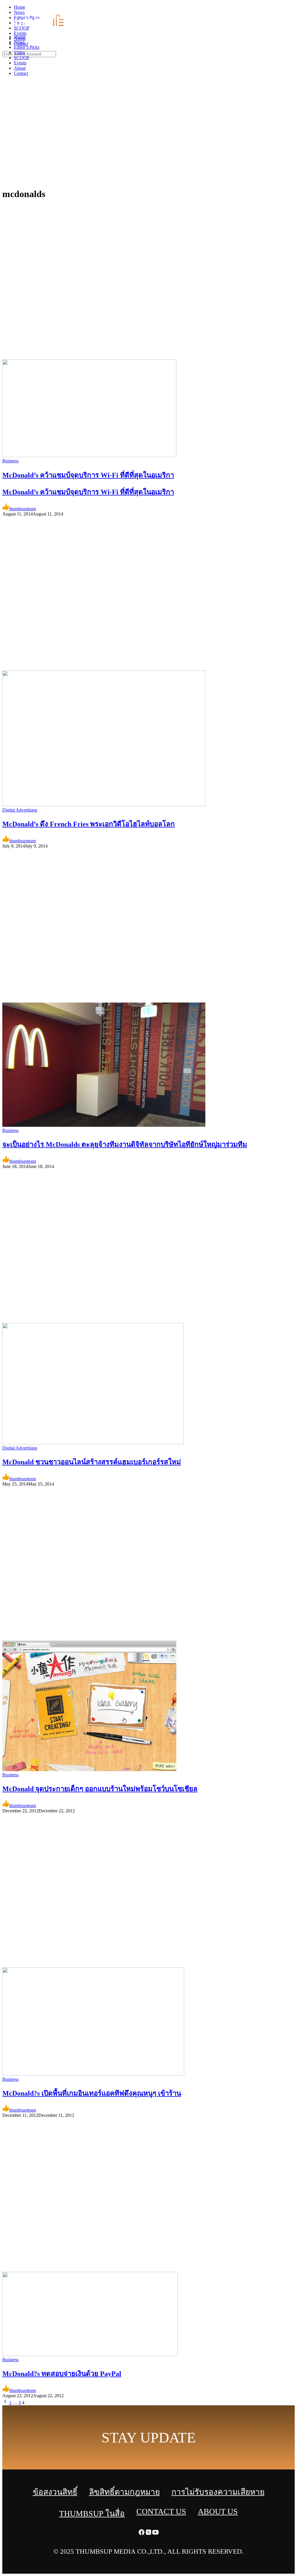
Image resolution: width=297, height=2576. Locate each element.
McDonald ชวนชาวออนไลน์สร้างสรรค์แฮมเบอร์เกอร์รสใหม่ (92, 1462)
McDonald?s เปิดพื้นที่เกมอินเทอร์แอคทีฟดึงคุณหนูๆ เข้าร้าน (92, 2093)
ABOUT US (218, 2511)
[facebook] (280, 9)
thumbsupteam (23, 509)
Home (20, 37)
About (20, 68)
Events (20, 63)
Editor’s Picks (27, 47)
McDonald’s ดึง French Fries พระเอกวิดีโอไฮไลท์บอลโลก (89, 824)
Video (19, 52)
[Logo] (42, 27)
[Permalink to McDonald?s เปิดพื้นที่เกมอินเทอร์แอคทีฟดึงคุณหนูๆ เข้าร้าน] (93, 2074)
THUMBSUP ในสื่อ (92, 2513)
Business (10, 461)
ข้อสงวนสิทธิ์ (55, 2492)
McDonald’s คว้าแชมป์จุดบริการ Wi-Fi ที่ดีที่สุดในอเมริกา (88, 492)
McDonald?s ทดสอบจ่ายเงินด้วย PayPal (62, 2374)
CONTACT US (161, 2511)
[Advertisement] (148, 139)
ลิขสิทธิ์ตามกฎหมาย (124, 2492)
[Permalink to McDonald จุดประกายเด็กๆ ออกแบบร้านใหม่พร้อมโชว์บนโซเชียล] (89, 1770)
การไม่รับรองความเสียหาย (218, 2492)
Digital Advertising (20, 810)
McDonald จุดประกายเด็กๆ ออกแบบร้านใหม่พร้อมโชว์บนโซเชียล (100, 1789)
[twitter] (287, 9)
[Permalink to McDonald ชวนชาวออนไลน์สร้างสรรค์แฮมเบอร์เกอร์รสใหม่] (93, 1443)
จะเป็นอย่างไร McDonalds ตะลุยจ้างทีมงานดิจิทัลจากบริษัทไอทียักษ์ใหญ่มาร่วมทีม (125, 1144)
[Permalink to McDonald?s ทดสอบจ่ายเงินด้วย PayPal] (90, 2354)
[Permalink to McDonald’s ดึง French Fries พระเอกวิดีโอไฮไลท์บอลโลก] (104, 805)
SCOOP (22, 58)
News (19, 42)
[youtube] (294, 9)
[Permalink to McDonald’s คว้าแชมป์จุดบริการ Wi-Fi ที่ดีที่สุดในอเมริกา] (89, 456)
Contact (21, 73)
